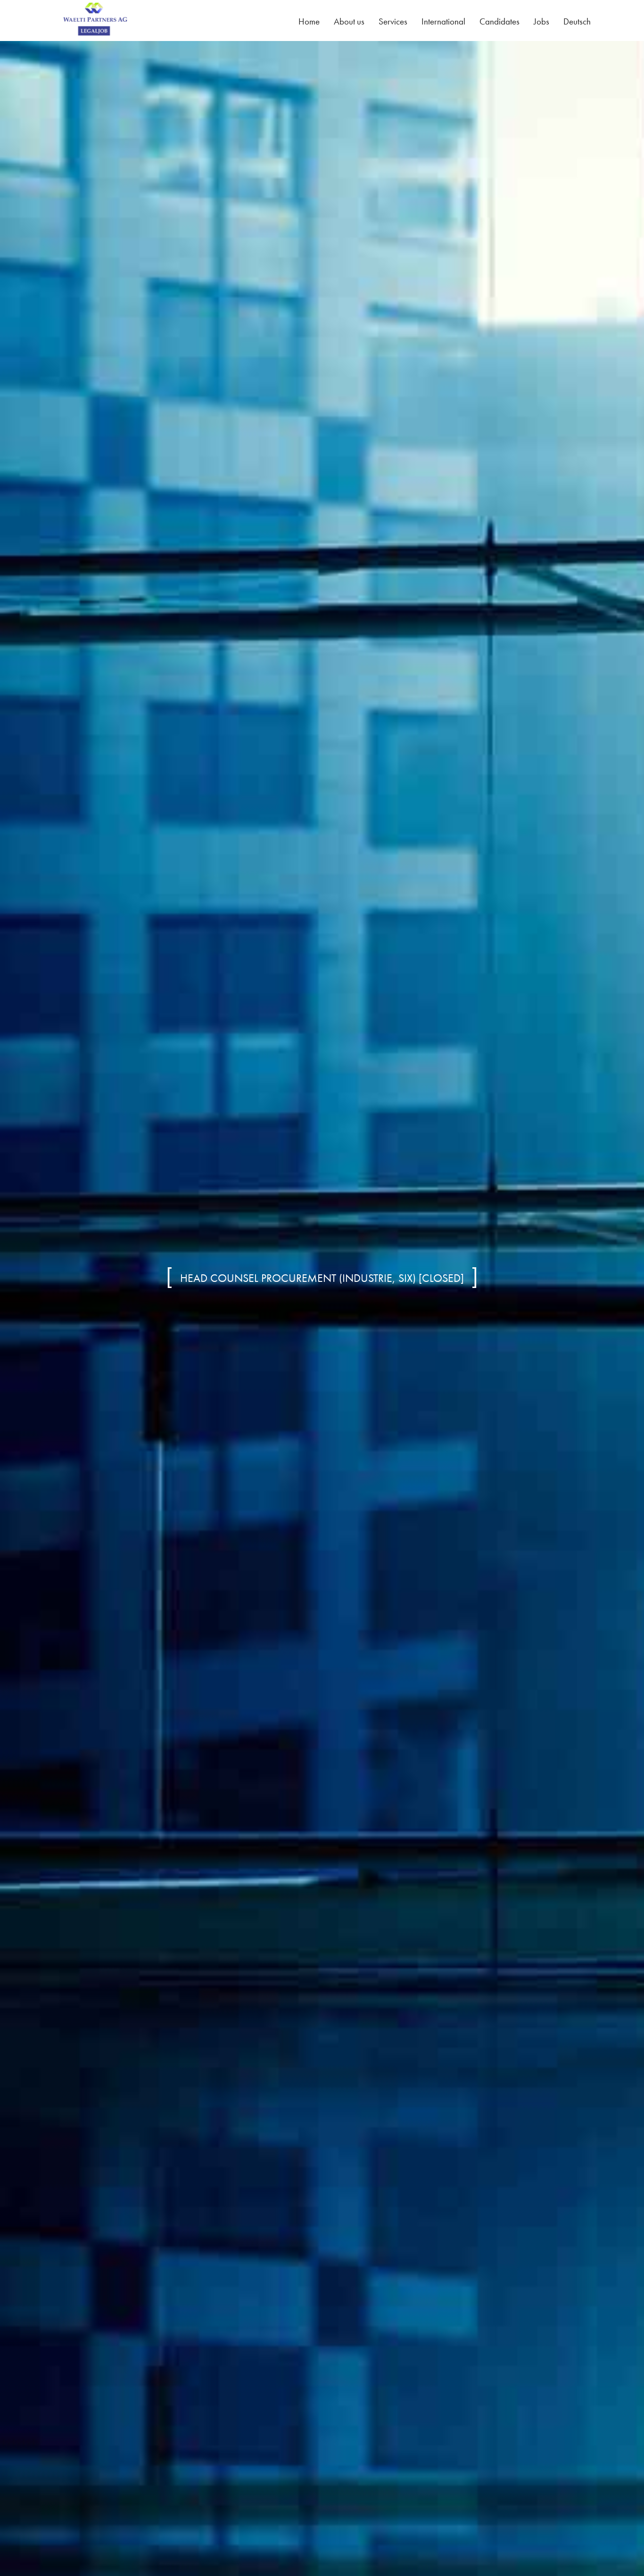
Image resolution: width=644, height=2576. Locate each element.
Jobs (541, 21)
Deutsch (577, 21)
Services (393, 21)
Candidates (500, 21)
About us (349, 21)
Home (309, 21)
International (443, 21)
